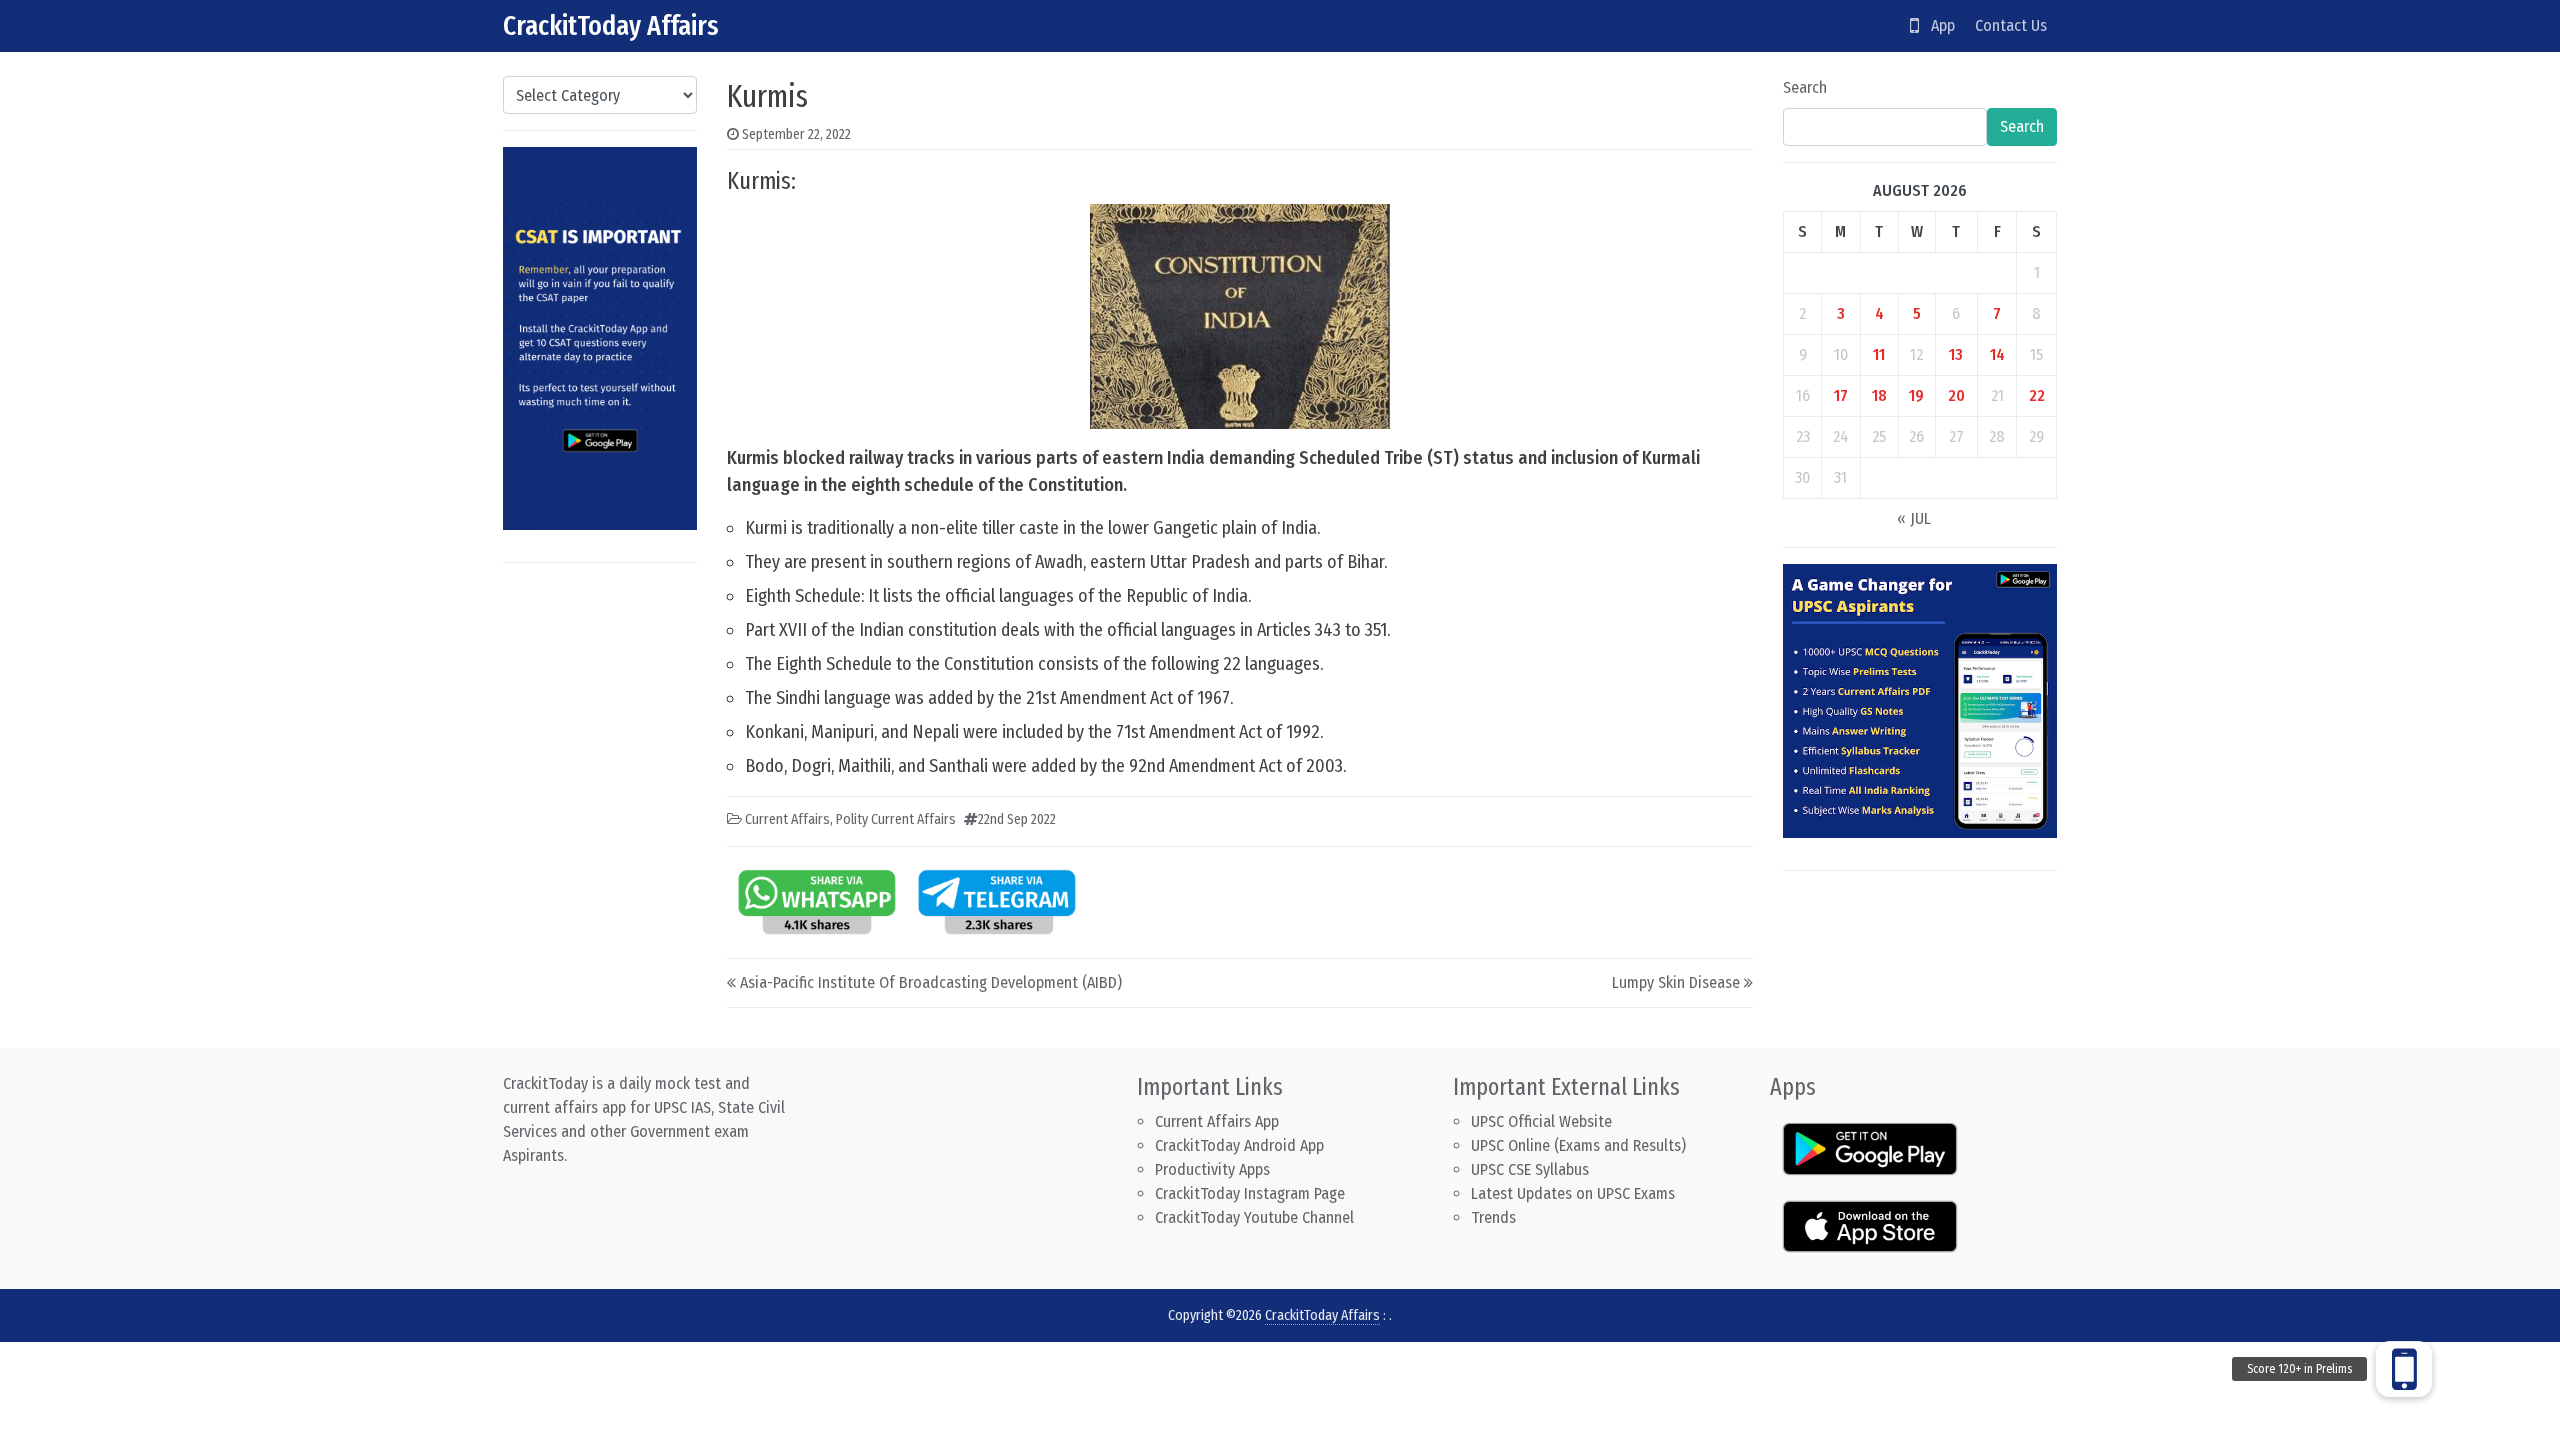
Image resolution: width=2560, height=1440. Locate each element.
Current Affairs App (1217, 1121)
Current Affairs (787, 819)
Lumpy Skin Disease (1676, 982)
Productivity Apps (1212, 1169)
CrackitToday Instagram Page (1250, 1193)
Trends (1493, 1217)
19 (1916, 395)
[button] (2404, 1369)
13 (1956, 354)
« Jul (1914, 518)
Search (1805, 87)
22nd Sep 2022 (1017, 819)
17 (1841, 395)
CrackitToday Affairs (611, 25)
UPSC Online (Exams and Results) (1578, 1145)
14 (1997, 354)
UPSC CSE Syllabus (1532, 1169)
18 (1879, 395)
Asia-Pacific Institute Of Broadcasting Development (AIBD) (931, 982)
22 (2037, 395)
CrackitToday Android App (1239, 1145)
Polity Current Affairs (896, 819)
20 (1956, 395)
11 (1879, 354)
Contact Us (2011, 25)
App (1937, 25)
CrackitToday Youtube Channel (1254, 1217)
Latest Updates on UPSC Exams (1573, 1193)
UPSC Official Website (1541, 1121)
